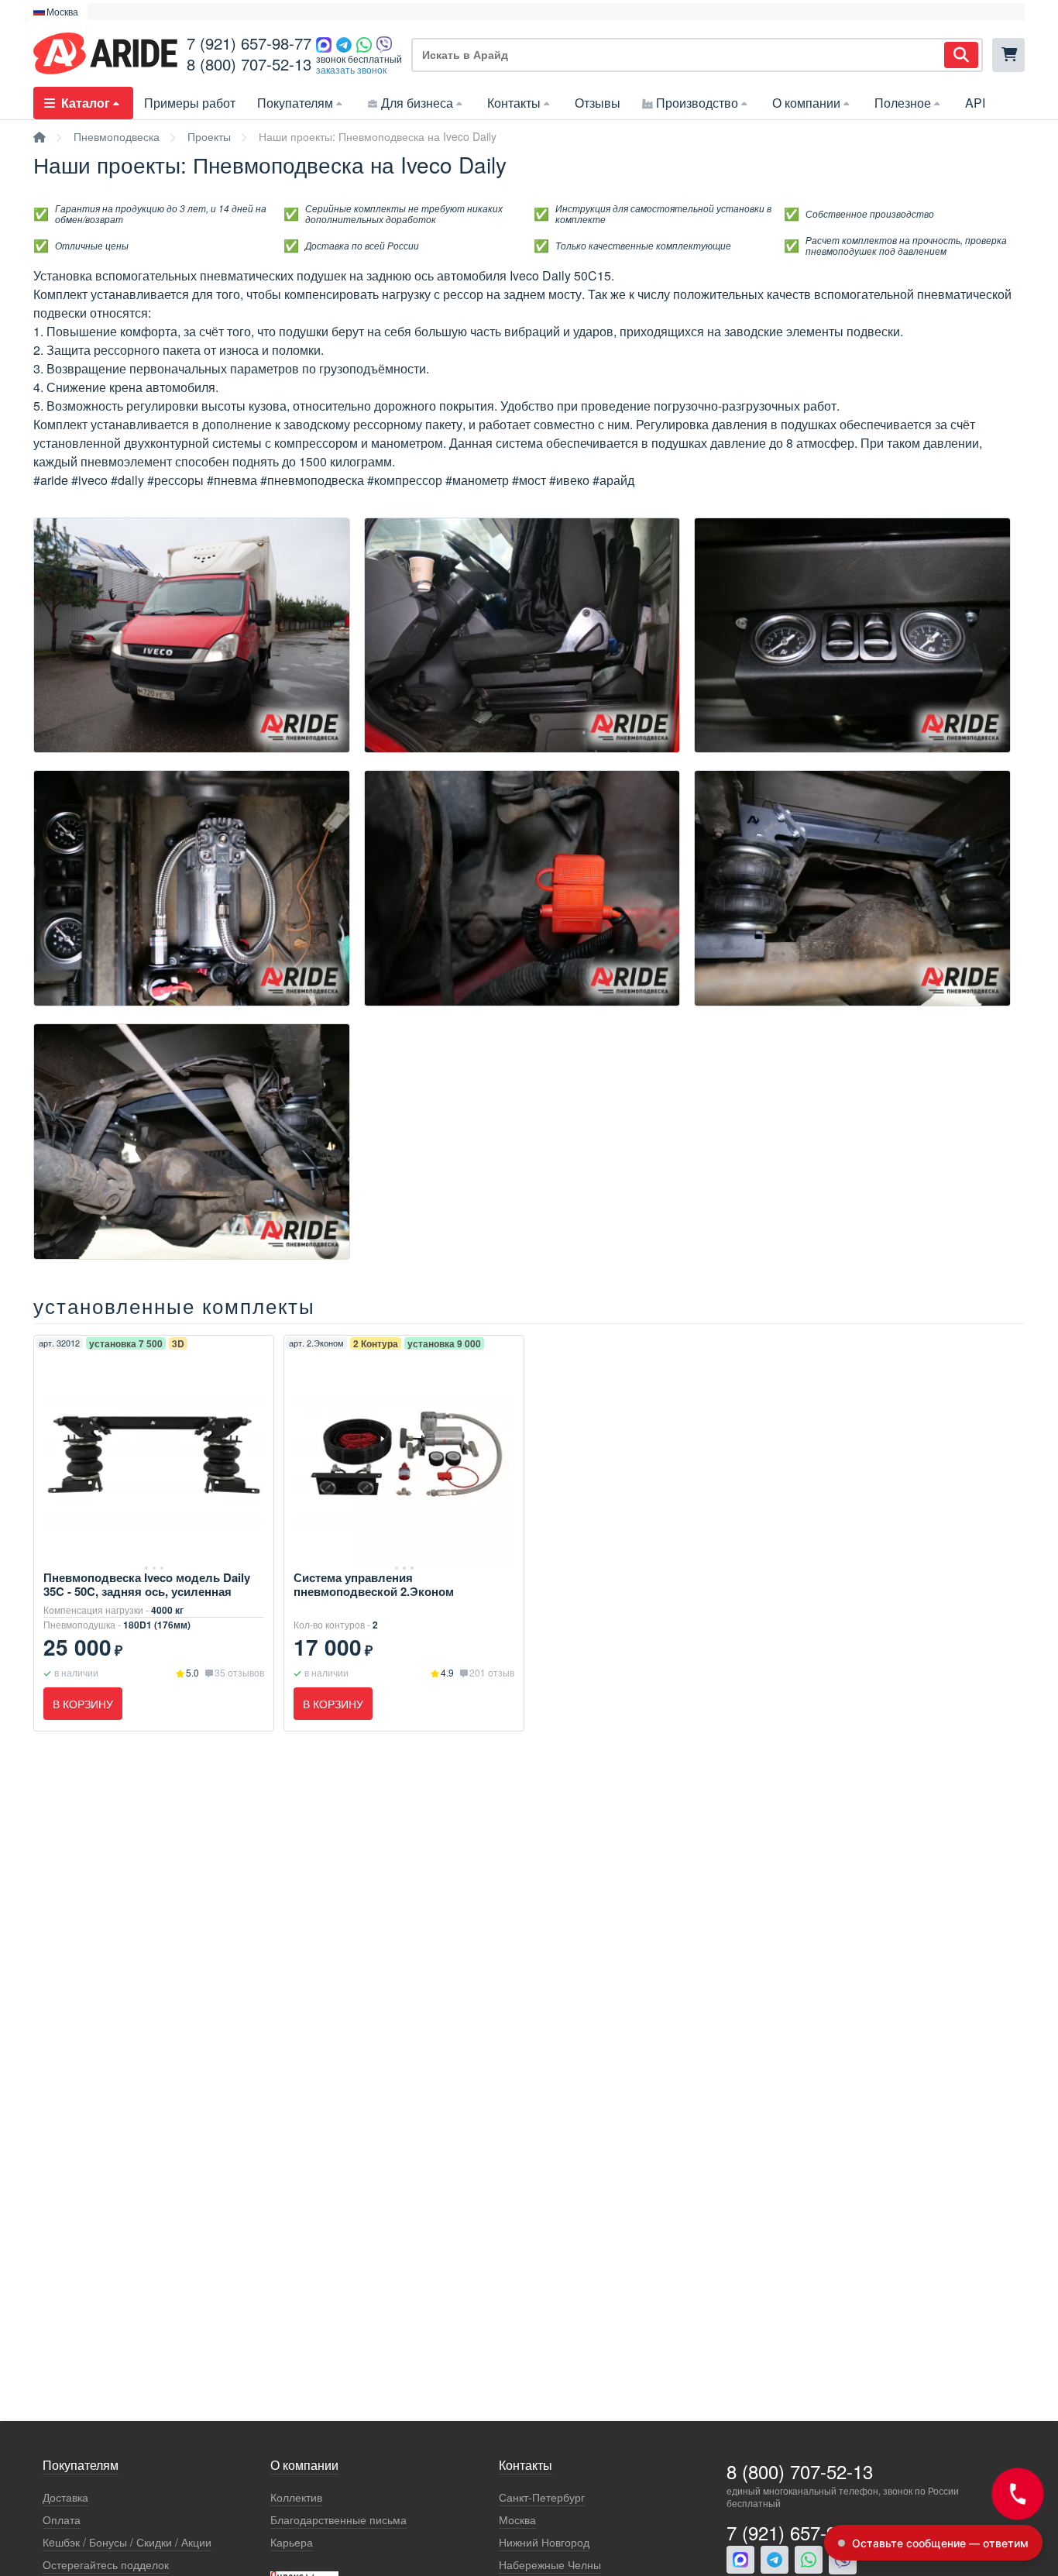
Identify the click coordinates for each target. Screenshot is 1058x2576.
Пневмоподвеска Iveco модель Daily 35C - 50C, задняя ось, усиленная (147, 1584)
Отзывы (598, 103)
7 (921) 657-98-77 (249, 43)
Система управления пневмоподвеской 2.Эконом (374, 1584)
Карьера (292, 2542)
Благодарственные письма (338, 2520)
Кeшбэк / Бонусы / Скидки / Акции (127, 2542)
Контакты (514, 103)
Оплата (62, 2520)
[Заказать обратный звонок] (1017, 2493)
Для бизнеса (417, 103)
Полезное (903, 103)
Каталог (86, 103)
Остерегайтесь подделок (106, 2565)
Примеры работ (190, 103)
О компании (806, 103)
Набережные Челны (550, 2565)
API (975, 103)
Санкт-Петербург (542, 2497)
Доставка (65, 2497)
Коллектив (296, 2497)
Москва (517, 2520)
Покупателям (295, 103)
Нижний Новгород (544, 2542)
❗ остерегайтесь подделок (158, 12)
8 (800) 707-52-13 (249, 64)
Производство (697, 103)
